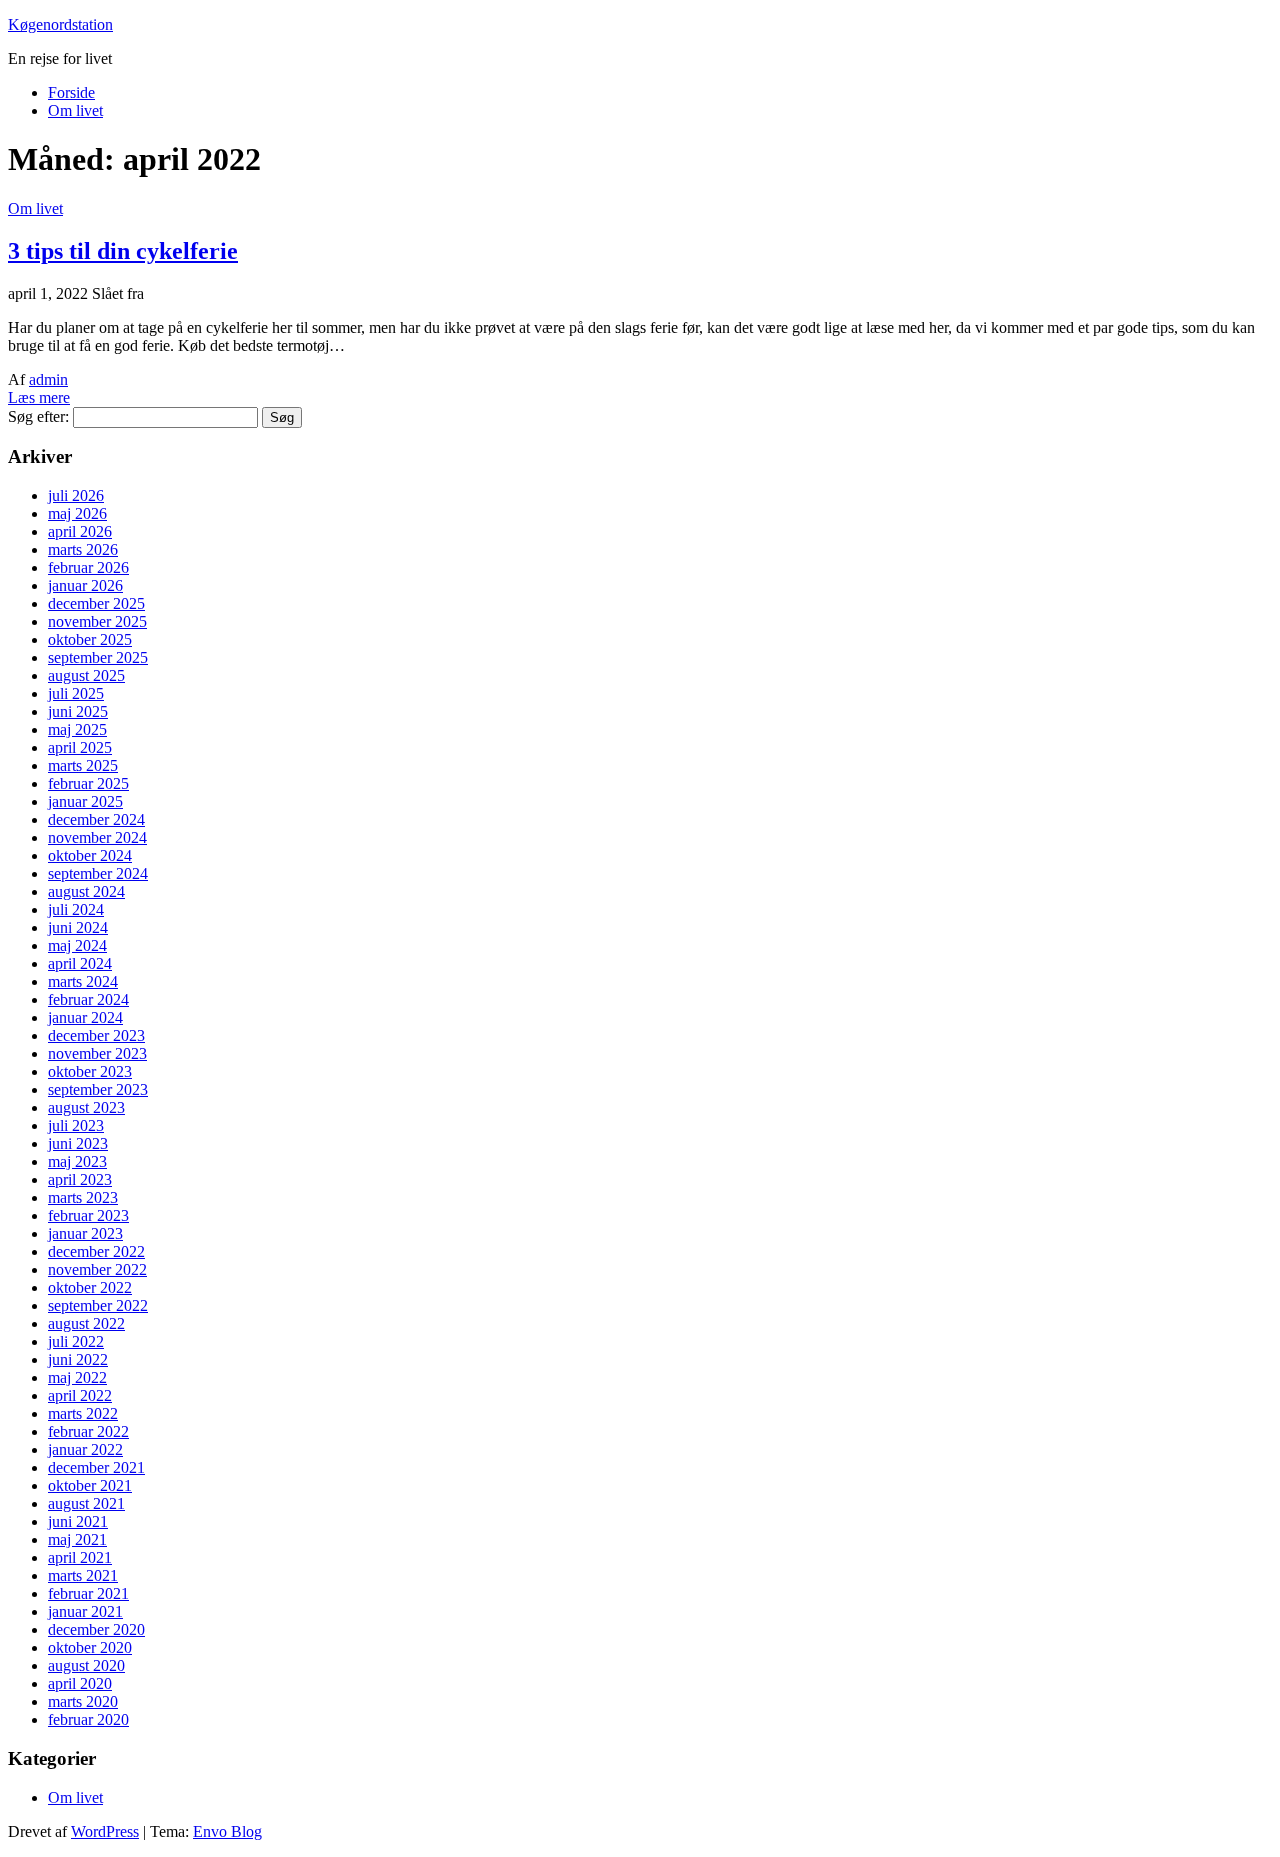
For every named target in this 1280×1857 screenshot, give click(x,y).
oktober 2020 (90, 1647)
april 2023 (80, 1179)
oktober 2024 (90, 855)
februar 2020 (88, 1719)
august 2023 (86, 1107)
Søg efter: (38, 416)
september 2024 (98, 873)
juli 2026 (76, 495)
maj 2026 (77, 513)
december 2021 (96, 1467)
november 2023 (97, 1053)
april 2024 (80, 963)
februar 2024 (88, 999)
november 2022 (97, 1269)
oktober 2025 (90, 639)
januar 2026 (85, 585)
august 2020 (86, 1665)
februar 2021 (88, 1593)
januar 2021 (85, 1611)
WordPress (105, 1831)
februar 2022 (88, 1431)
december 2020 (96, 1629)
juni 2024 (78, 927)
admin (48, 379)
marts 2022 (83, 1413)
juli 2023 (76, 1125)
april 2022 (80, 1395)
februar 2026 (88, 567)
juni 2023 (78, 1143)
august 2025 (86, 675)
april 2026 (80, 531)
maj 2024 (77, 945)
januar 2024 (85, 1017)
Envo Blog (227, 1831)
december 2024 (96, 819)
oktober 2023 (90, 1071)
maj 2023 (77, 1161)
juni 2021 (78, 1521)
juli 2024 (76, 909)
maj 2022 (77, 1377)
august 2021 (86, 1503)
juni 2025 (78, 711)
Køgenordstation (60, 24)
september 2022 (98, 1305)
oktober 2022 (90, 1287)
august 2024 (86, 891)
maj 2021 (77, 1539)
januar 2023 (85, 1233)
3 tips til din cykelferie (123, 251)
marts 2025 (83, 765)
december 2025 (96, 603)
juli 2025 (76, 693)
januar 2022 (85, 1449)
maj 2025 (77, 729)
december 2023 (96, 1035)
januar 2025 (85, 801)
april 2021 (80, 1557)
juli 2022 (76, 1341)
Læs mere (39, 397)
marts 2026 (83, 549)
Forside (71, 92)
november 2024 (97, 837)
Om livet (75, 110)
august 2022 (86, 1323)
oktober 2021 (90, 1485)
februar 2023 (88, 1215)
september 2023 (98, 1089)
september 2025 (98, 657)
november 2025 (97, 621)
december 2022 (96, 1251)
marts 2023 (83, 1197)
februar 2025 (88, 783)
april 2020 (80, 1683)
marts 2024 (83, 981)
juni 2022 (78, 1359)
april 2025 (80, 747)
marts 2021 (83, 1575)
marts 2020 (83, 1701)
